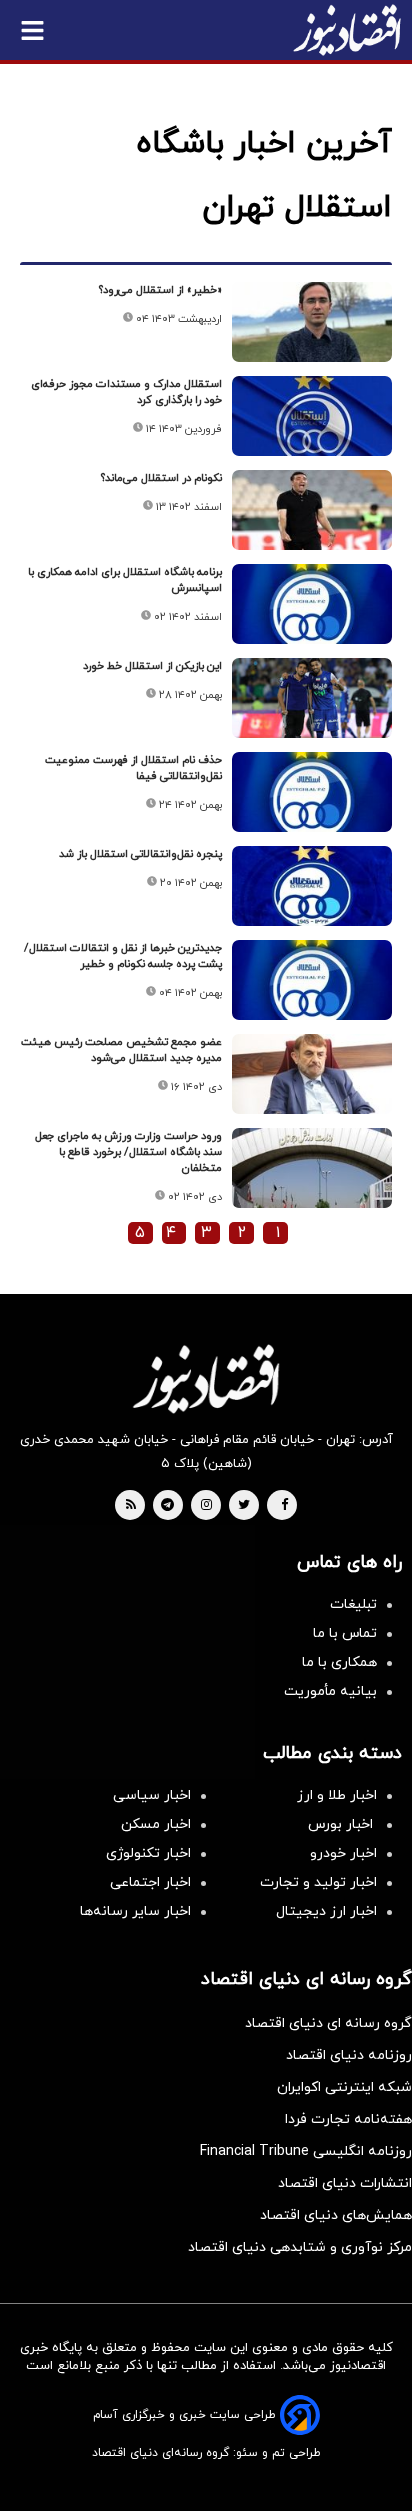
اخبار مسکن (156, 1824)
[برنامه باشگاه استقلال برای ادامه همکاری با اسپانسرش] (312, 604)
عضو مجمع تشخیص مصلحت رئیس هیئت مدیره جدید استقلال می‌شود (121, 1050)
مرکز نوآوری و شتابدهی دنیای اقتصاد (300, 2247)
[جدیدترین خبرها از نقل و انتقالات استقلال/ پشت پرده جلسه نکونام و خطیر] (312, 980)
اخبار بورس (342, 1824)
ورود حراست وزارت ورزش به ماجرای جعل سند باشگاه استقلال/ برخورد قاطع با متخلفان (128, 1152)
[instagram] (206, 1506)
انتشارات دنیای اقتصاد (345, 2183)
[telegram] (167, 1506)
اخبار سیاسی (152, 1795)
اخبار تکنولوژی (148, 1853)
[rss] (131, 1506)
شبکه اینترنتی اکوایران (344, 2087)
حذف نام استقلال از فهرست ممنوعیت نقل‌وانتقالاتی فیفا (133, 768)
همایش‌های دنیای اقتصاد (336, 2215)
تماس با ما (345, 1633)
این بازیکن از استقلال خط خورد (152, 666)
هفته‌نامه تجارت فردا (348, 2119)
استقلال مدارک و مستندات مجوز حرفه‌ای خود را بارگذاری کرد (126, 392)
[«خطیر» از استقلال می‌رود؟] (312, 322)
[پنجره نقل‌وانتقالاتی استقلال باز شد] (312, 886)
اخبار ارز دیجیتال (326, 1911)
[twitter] (244, 1506)
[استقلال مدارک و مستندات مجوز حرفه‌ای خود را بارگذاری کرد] (312, 416)
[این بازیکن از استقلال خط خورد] (312, 698)
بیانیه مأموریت (330, 1691)
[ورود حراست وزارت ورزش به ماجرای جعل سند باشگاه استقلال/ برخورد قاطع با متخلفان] (312, 1168)
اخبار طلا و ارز (337, 1795)
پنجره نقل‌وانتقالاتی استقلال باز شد (140, 854)
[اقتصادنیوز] (206, 1379)
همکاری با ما (339, 1662)
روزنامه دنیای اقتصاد (349, 2055)
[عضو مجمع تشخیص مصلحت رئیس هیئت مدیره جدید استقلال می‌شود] (312, 1074)
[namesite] (347, 30)
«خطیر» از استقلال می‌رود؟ (160, 290)
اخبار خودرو (343, 1853)
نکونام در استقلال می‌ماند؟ (161, 478)
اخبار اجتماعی (150, 1882)
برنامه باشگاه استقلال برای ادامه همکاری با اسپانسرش (125, 580)
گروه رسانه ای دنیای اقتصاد (328, 2023)
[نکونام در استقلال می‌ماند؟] (312, 510)
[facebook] (284, 1506)
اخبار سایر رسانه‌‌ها (135, 1911)
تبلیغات (353, 1604)
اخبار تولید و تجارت (318, 1882)
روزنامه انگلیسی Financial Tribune (306, 2151)
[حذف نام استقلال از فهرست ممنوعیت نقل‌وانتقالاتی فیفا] (312, 792)
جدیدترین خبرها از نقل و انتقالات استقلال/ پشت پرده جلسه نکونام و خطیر (123, 956)
